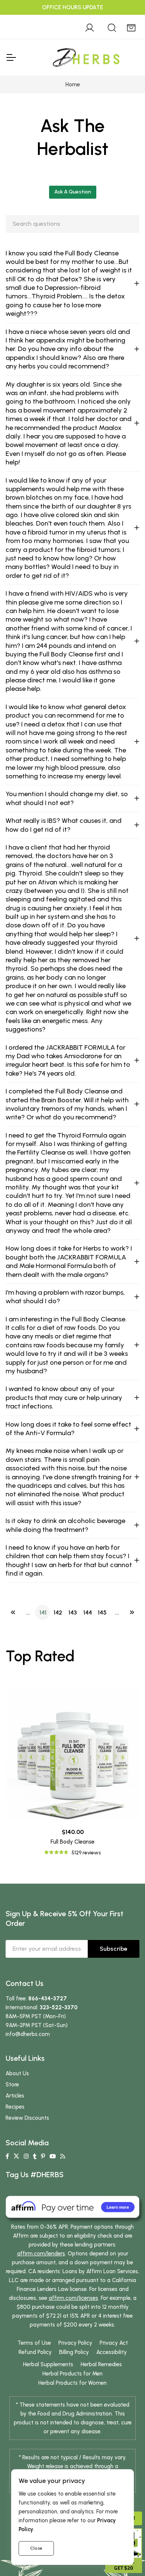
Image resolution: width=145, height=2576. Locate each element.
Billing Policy (74, 2352)
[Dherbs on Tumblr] (35, 2156)
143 (73, 1613)
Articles (15, 2096)
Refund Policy (35, 2352)
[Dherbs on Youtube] (53, 2156)
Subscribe (114, 1949)
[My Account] (90, 27)
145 (102, 1613)
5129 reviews (86, 1853)
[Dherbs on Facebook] (7, 2156)
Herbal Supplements (48, 2364)
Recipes (15, 2107)
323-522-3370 (59, 2007)
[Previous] (13, 1612)
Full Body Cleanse (72, 1842)
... (28, 1613)
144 (88, 1613)
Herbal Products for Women (72, 2383)
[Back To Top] (124, 21)
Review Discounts (27, 2118)
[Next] (132, 1612)
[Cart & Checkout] (131, 27)
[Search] (112, 27)
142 (58, 1613)
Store (12, 2085)
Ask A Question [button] (73, 192)
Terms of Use (34, 2343)
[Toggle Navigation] (11, 57)
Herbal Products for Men (72, 2374)
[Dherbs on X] (16, 2156)
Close (36, 2548)
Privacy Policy (75, 2343)
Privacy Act (114, 2343)
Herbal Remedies (101, 2364)
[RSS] (63, 2156)
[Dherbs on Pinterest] (43, 2156)
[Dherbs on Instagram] (26, 2156)
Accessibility (112, 2352)
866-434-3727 (48, 1999)
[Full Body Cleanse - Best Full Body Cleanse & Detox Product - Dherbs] (72, 1753)
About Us (17, 2073)
